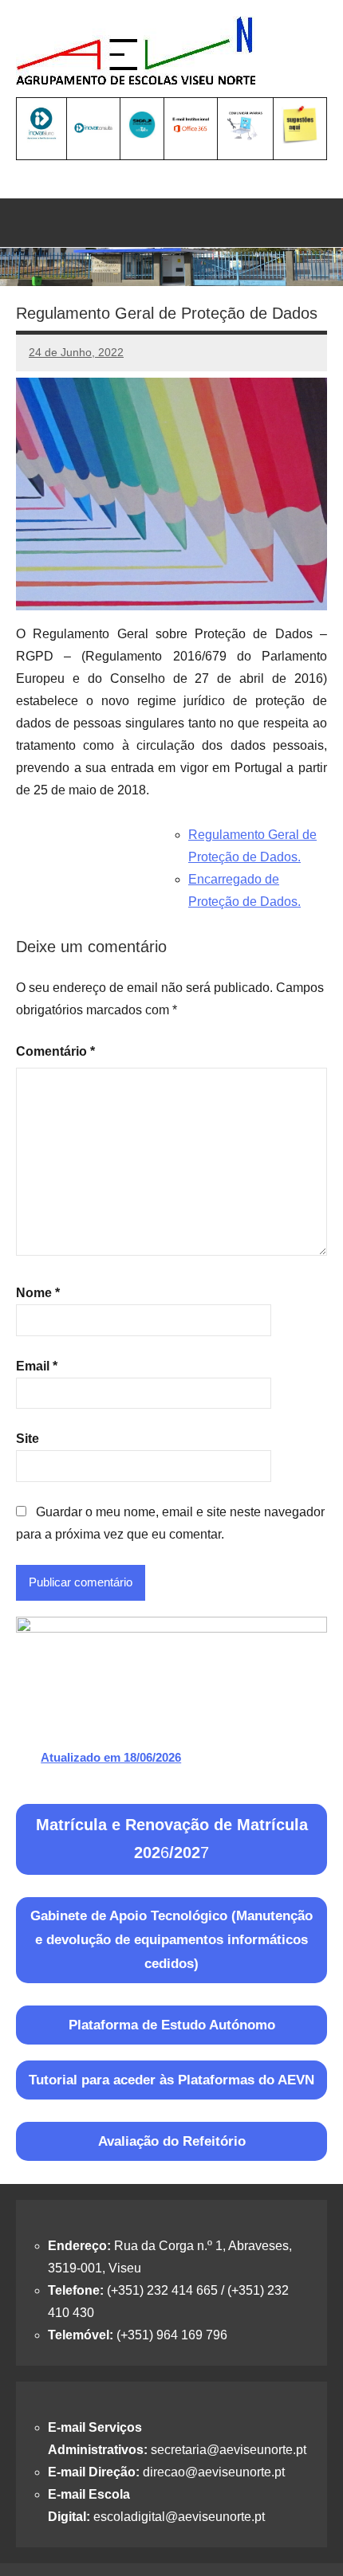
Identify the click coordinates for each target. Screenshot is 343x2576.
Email (37, 1366)
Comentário (55, 1051)
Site (28, 1439)
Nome (38, 1293)
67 (172, 1839)
